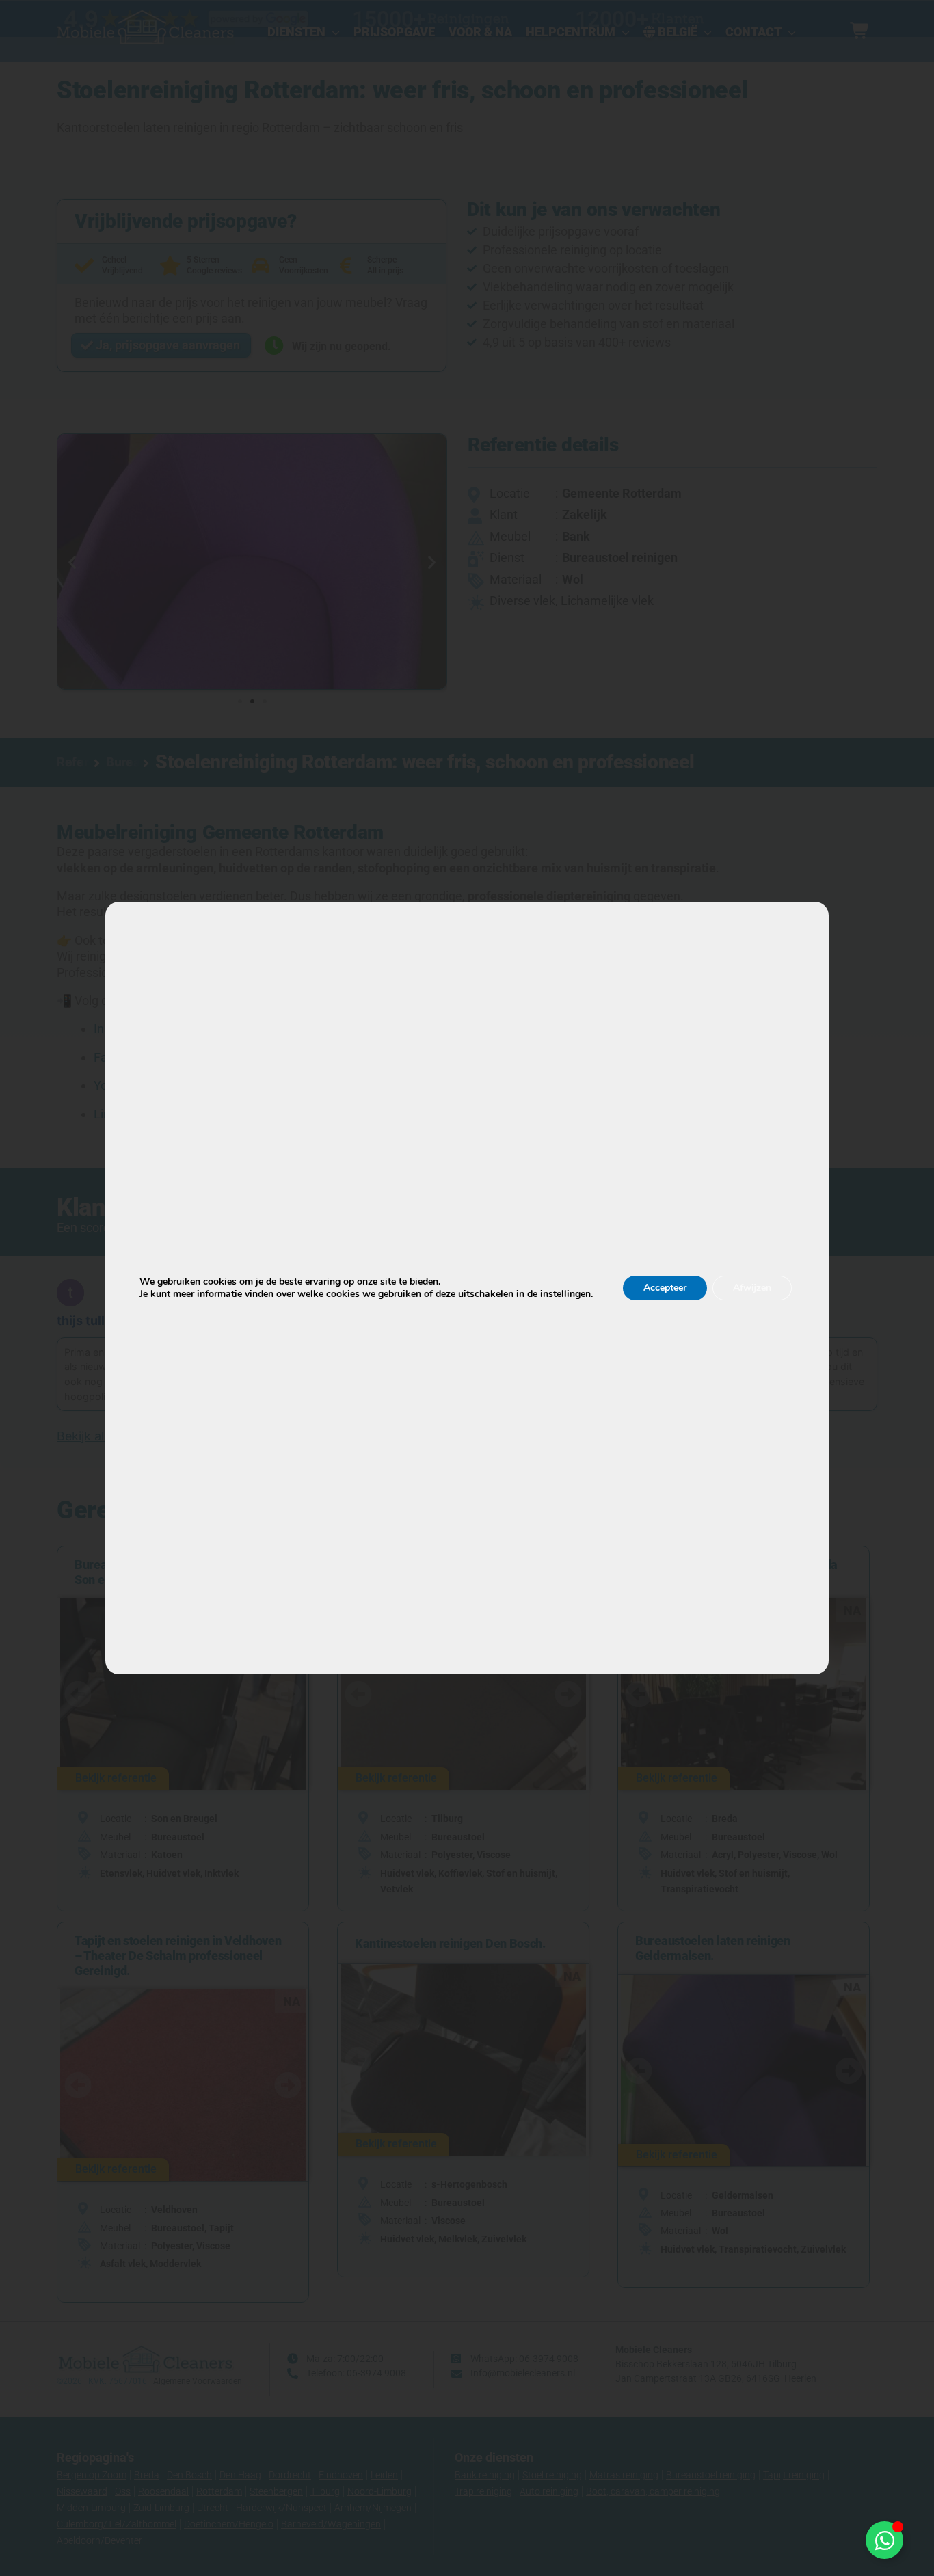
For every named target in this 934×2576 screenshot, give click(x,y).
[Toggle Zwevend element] (884, 2540)
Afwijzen (752, 1288)
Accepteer (665, 1288)
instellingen (565, 1294)
